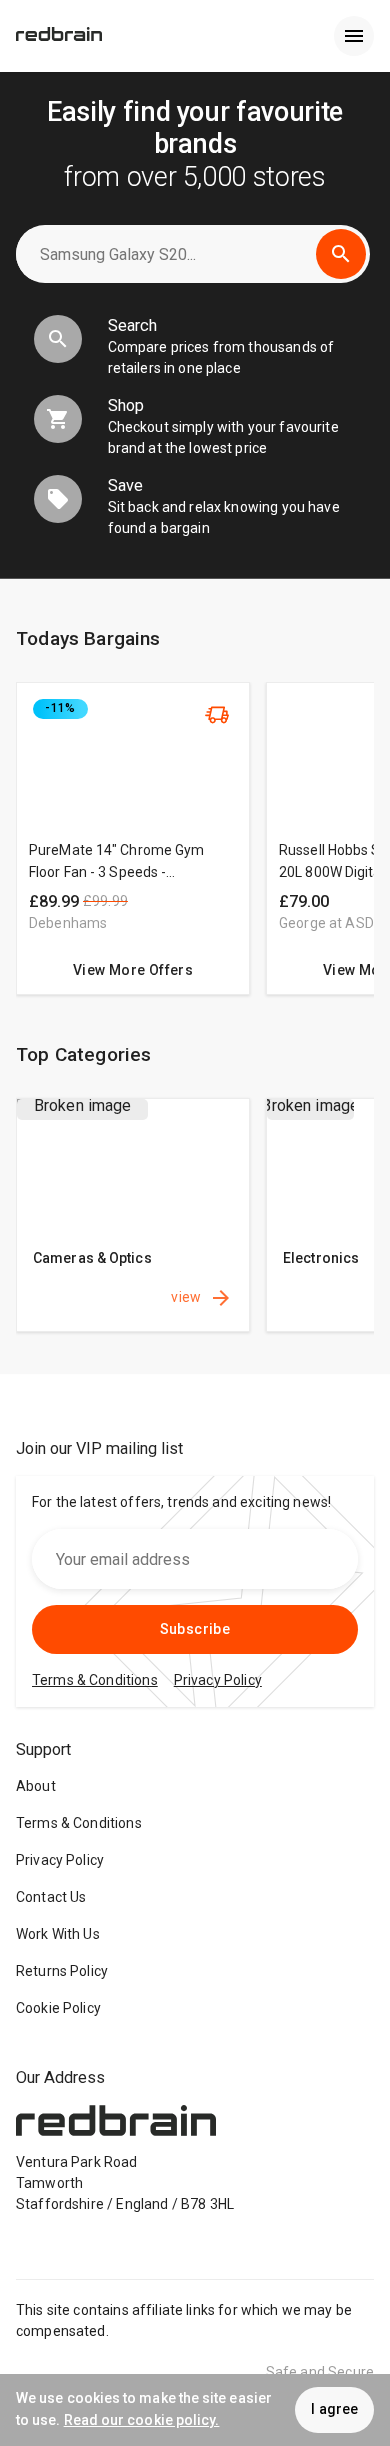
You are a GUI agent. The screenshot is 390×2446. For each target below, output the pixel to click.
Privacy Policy (60, 1860)
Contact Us (51, 1897)
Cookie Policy (58, 2008)
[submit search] (341, 254)
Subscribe (195, 1629)
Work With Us (58, 1934)
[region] (195, 848)
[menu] (354, 36)
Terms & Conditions (79, 1823)
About (36, 1786)
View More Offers (133, 970)
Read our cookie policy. (142, 2420)
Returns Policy (62, 1971)
